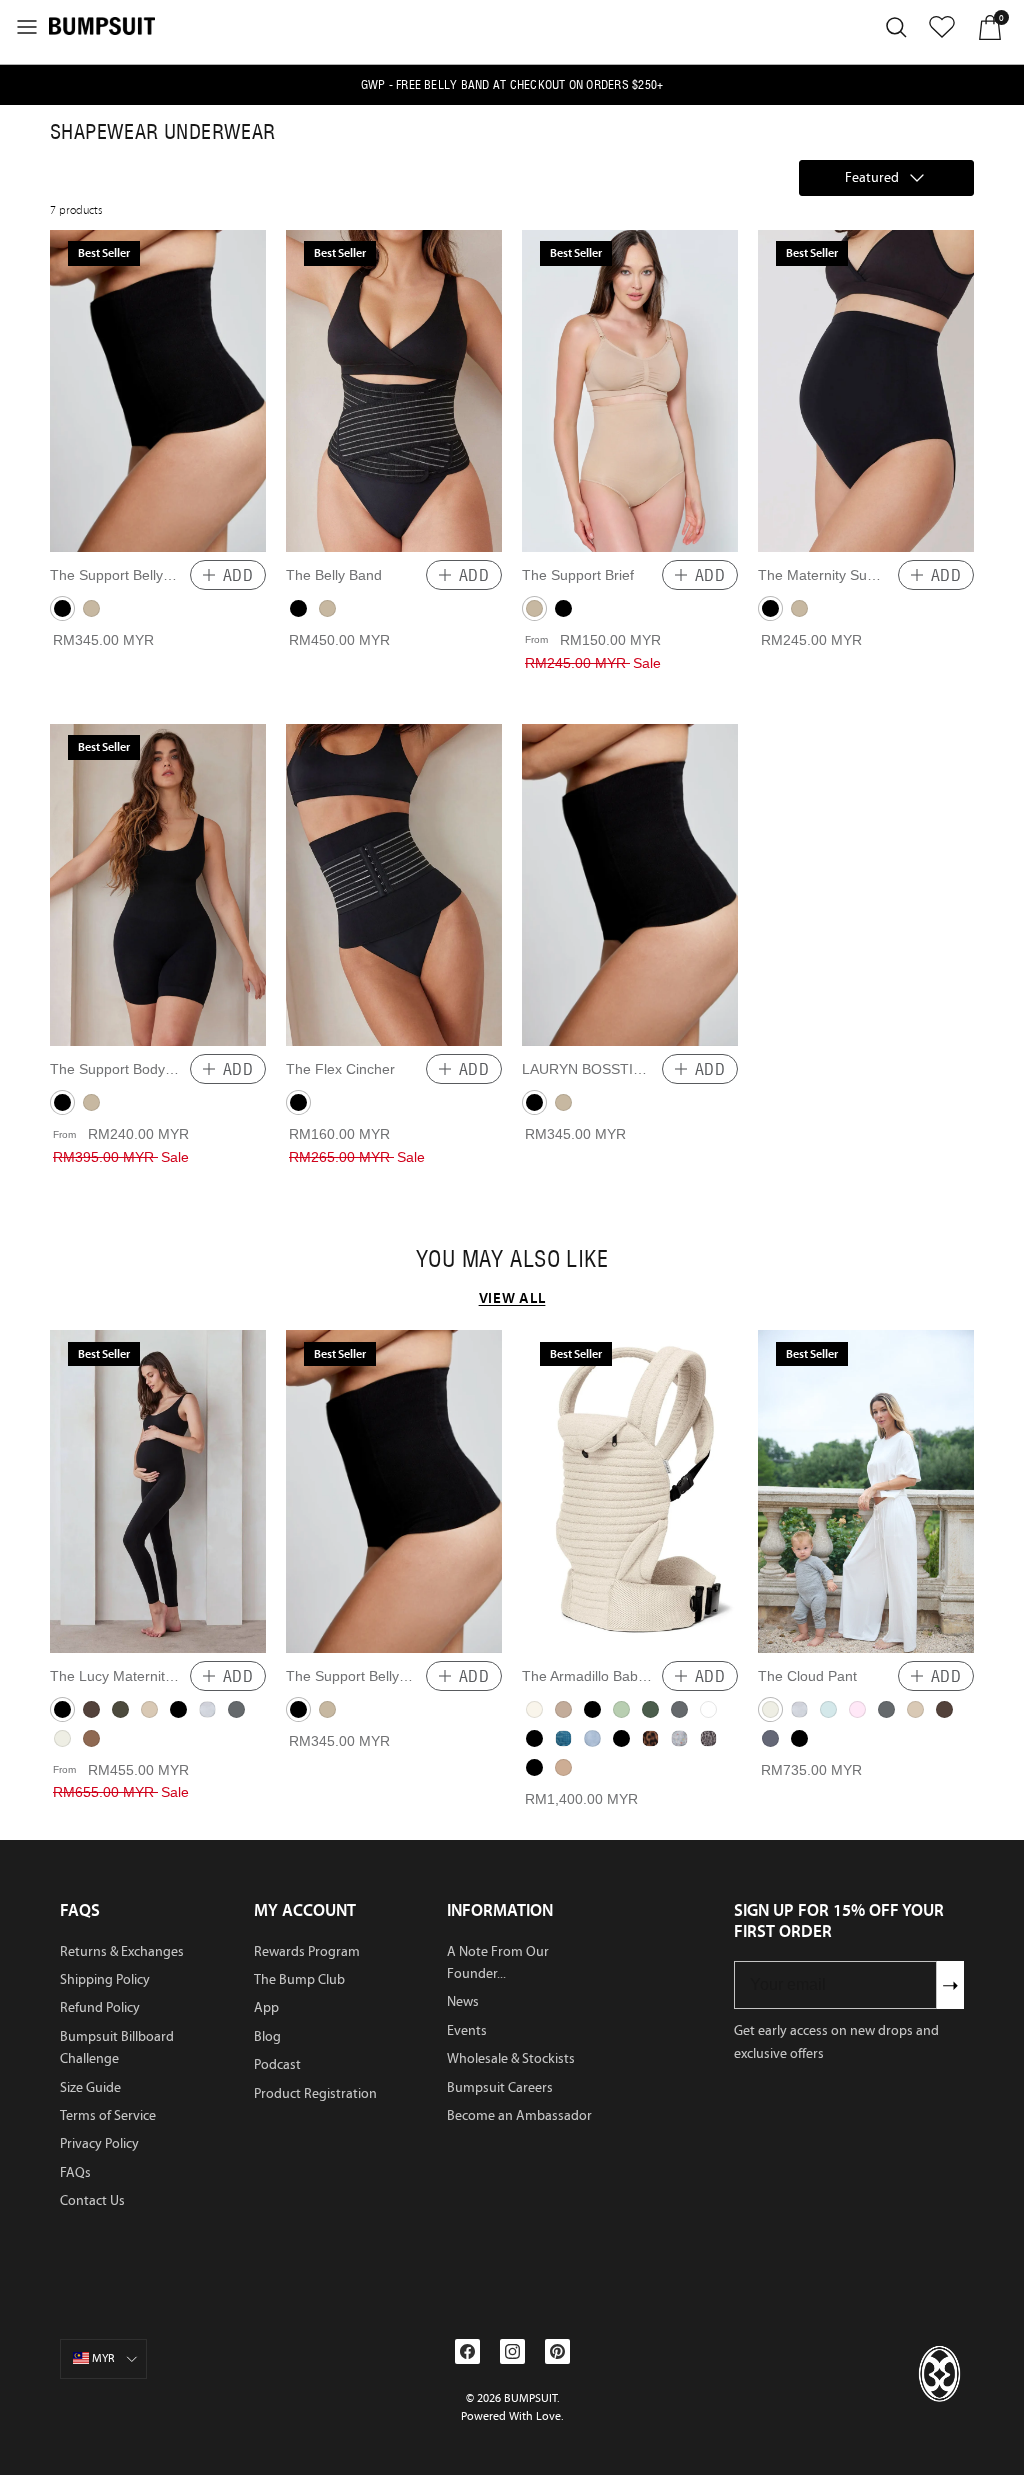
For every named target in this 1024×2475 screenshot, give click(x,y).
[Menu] (27, 27)
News (463, 2001)
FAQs (75, 2172)
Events (467, 2030)
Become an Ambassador (519, 2115)
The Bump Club (299, 1979)
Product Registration (315, 2093)
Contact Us (92, 2200)
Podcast (277, 2064)
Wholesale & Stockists (511, 2058)
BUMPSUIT (530, 2398)
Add (238, 575)
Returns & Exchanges (122, 1951)
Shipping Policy (105, 1979)
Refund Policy (100, 2007)
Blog (267, 2036)
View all (512, 1297)
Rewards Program (307, 1951)
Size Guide (90, 2087)
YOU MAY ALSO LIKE (512, 1259)
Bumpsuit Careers (500, 2087)
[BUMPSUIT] (102, 25)
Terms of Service (108, 2115)
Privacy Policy (99, 2143)
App (266, 2007)
